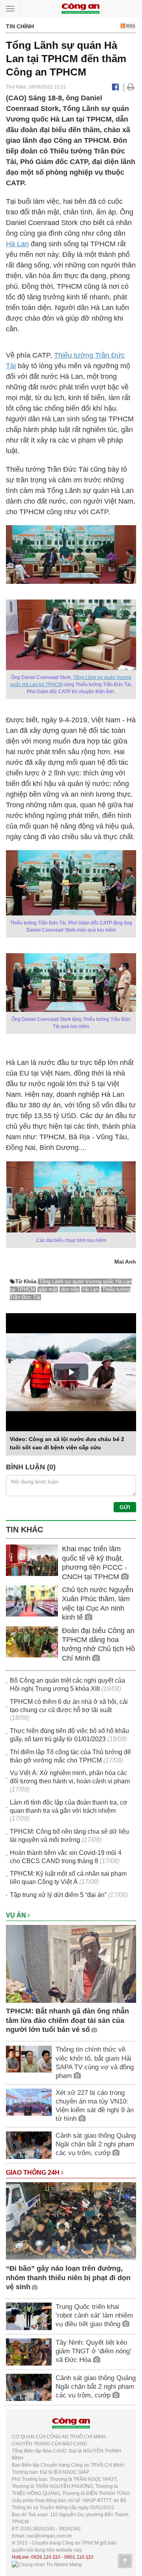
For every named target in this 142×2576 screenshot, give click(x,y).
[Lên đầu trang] (125, 2561)
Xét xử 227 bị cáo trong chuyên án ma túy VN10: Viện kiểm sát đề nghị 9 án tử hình (95, 2106)
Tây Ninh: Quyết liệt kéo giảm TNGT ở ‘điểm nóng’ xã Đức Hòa (93, 2351)
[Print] (131, 87)
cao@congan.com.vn (49, 2536)
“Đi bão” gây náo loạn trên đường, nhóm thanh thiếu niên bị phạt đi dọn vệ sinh (68, 2278)
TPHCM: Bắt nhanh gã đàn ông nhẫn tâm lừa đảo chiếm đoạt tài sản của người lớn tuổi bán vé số (67, 2020)
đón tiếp (70, 1289)
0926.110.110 (46, 2557)
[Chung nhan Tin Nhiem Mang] (47, 2564)
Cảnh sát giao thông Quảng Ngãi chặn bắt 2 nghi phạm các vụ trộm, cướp (96, 2144)
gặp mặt (48, 1289)
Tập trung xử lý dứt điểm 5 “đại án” (58, 1895)
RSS (130, 26)
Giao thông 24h (34, 2173)
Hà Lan (17, 244)
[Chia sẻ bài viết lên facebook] (115, 87)
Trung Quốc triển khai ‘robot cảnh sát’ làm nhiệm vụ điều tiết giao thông (94, 2315)
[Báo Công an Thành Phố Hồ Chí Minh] (80, 8)
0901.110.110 (79, 2557)
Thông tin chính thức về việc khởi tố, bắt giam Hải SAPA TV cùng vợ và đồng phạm (95, 2062)
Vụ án (17, 1915)
